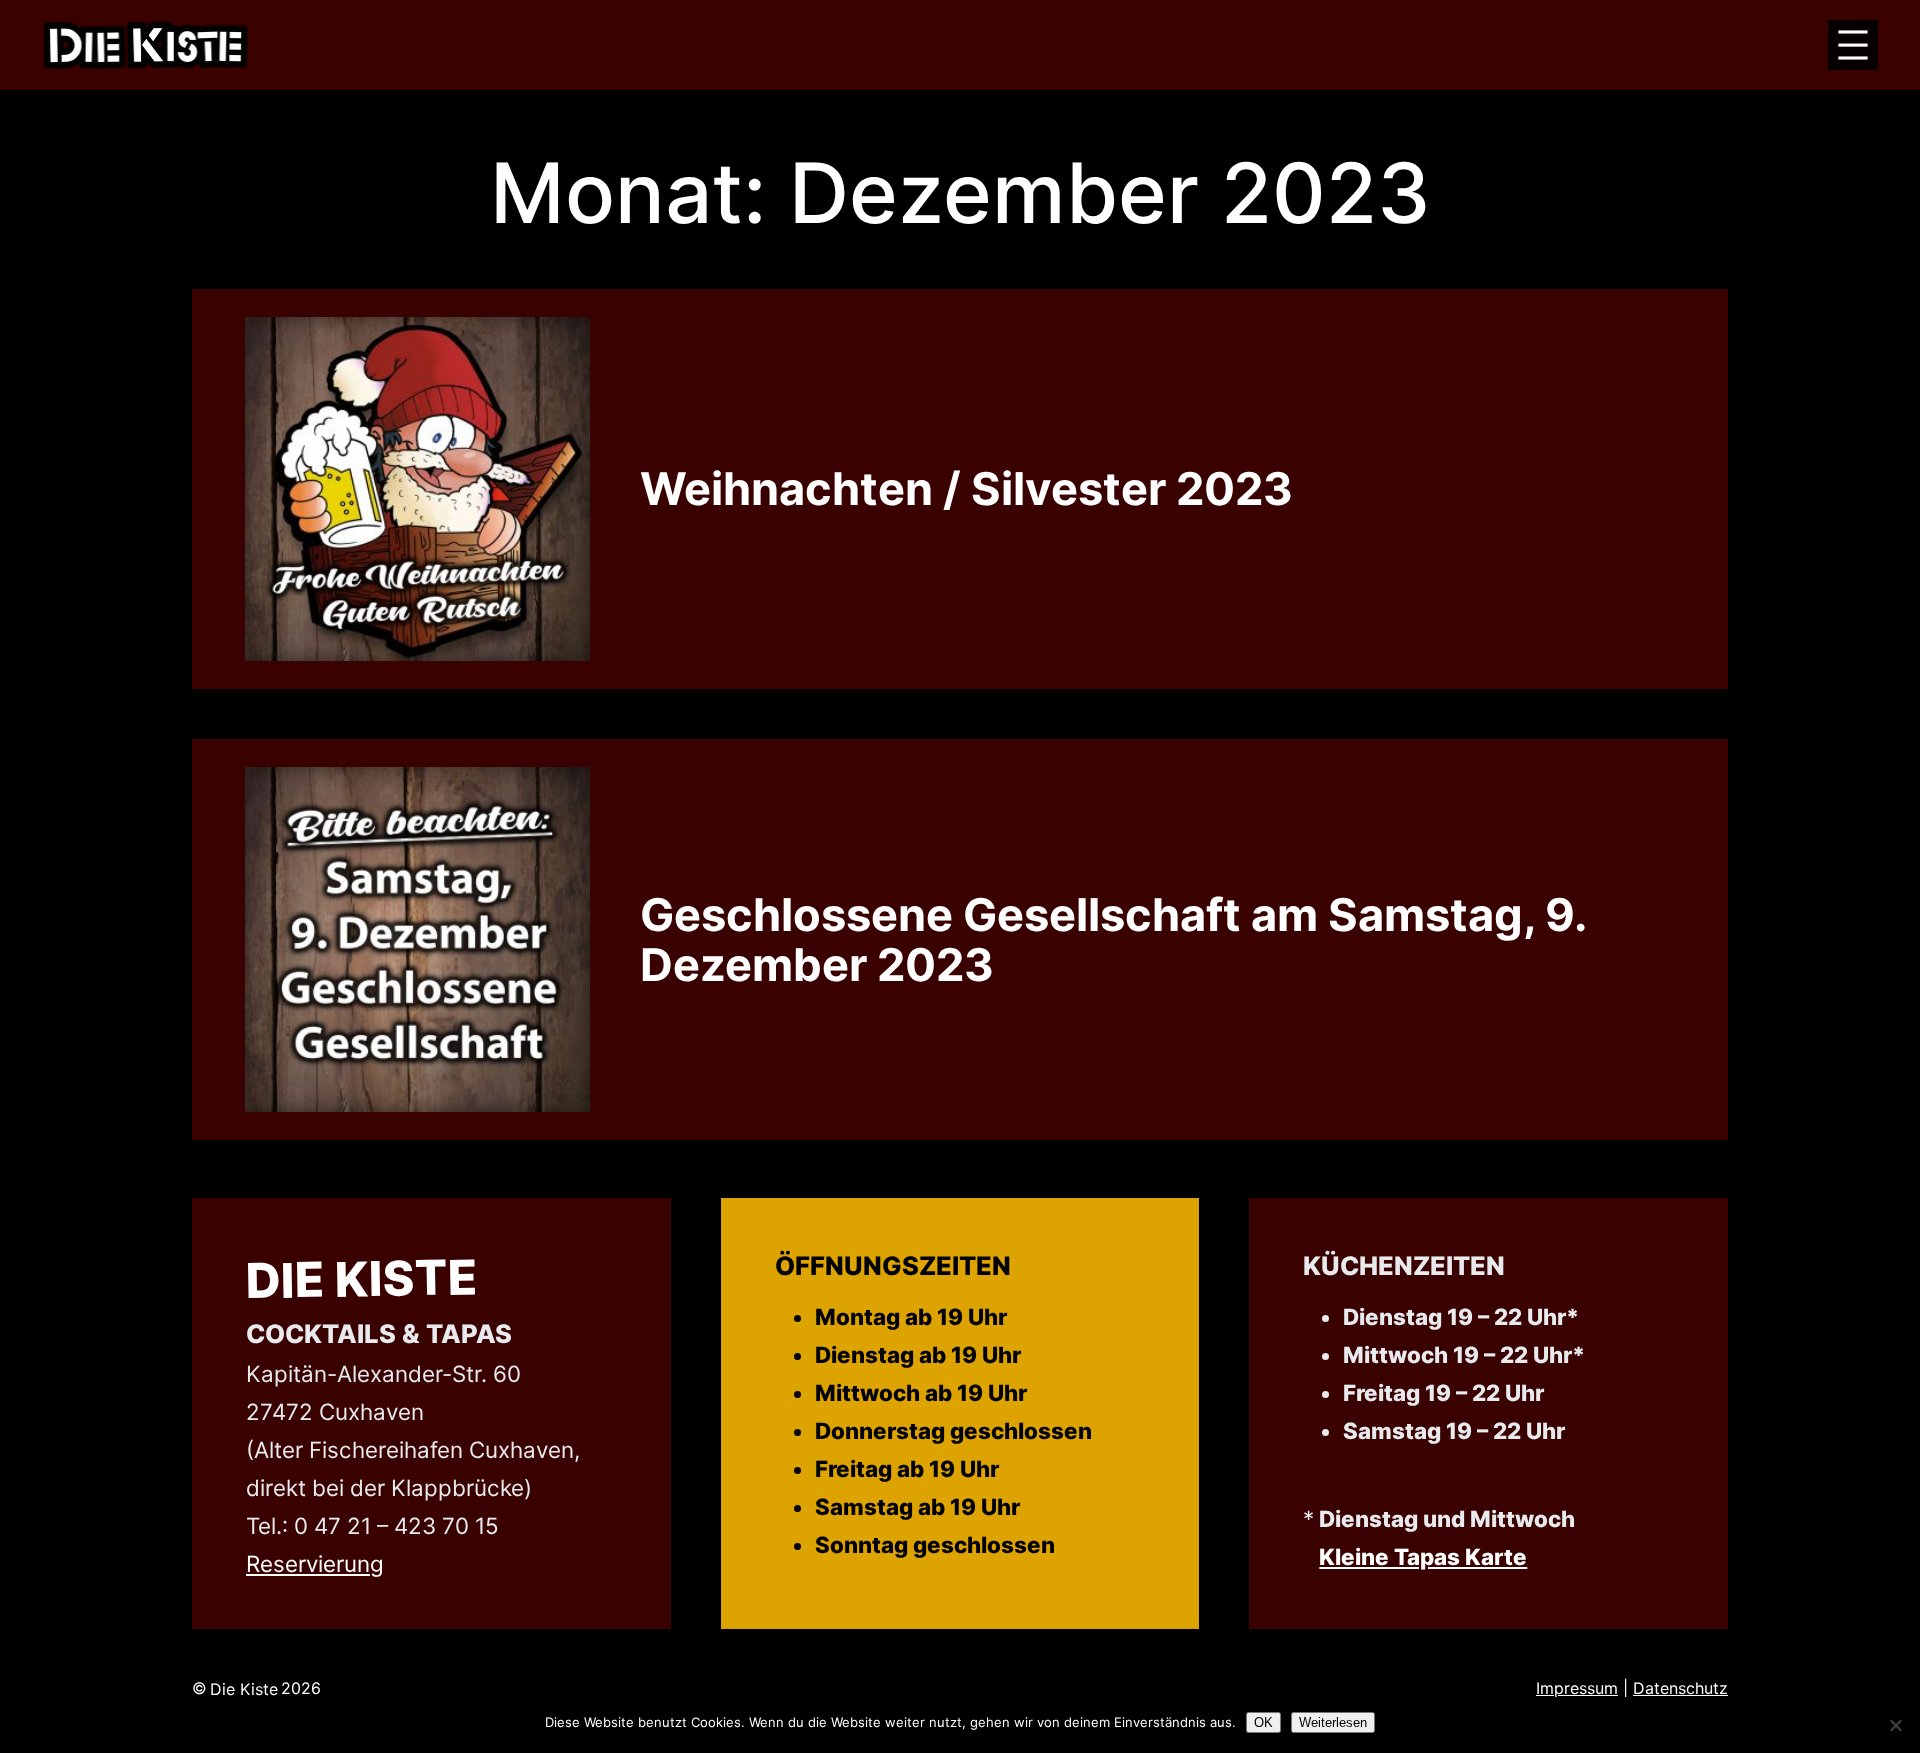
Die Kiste (362, 1279)
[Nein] (1895, 1725)
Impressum (1577, 1688)
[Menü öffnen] (1853, 45)
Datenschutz (1680, 1688)
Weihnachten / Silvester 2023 (966, 489)
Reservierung (315, 1563)
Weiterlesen (1333, 1722)
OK (1263, 1722)
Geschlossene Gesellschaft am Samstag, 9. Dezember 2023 (1112, 940)
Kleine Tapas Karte (1423, 1556)
